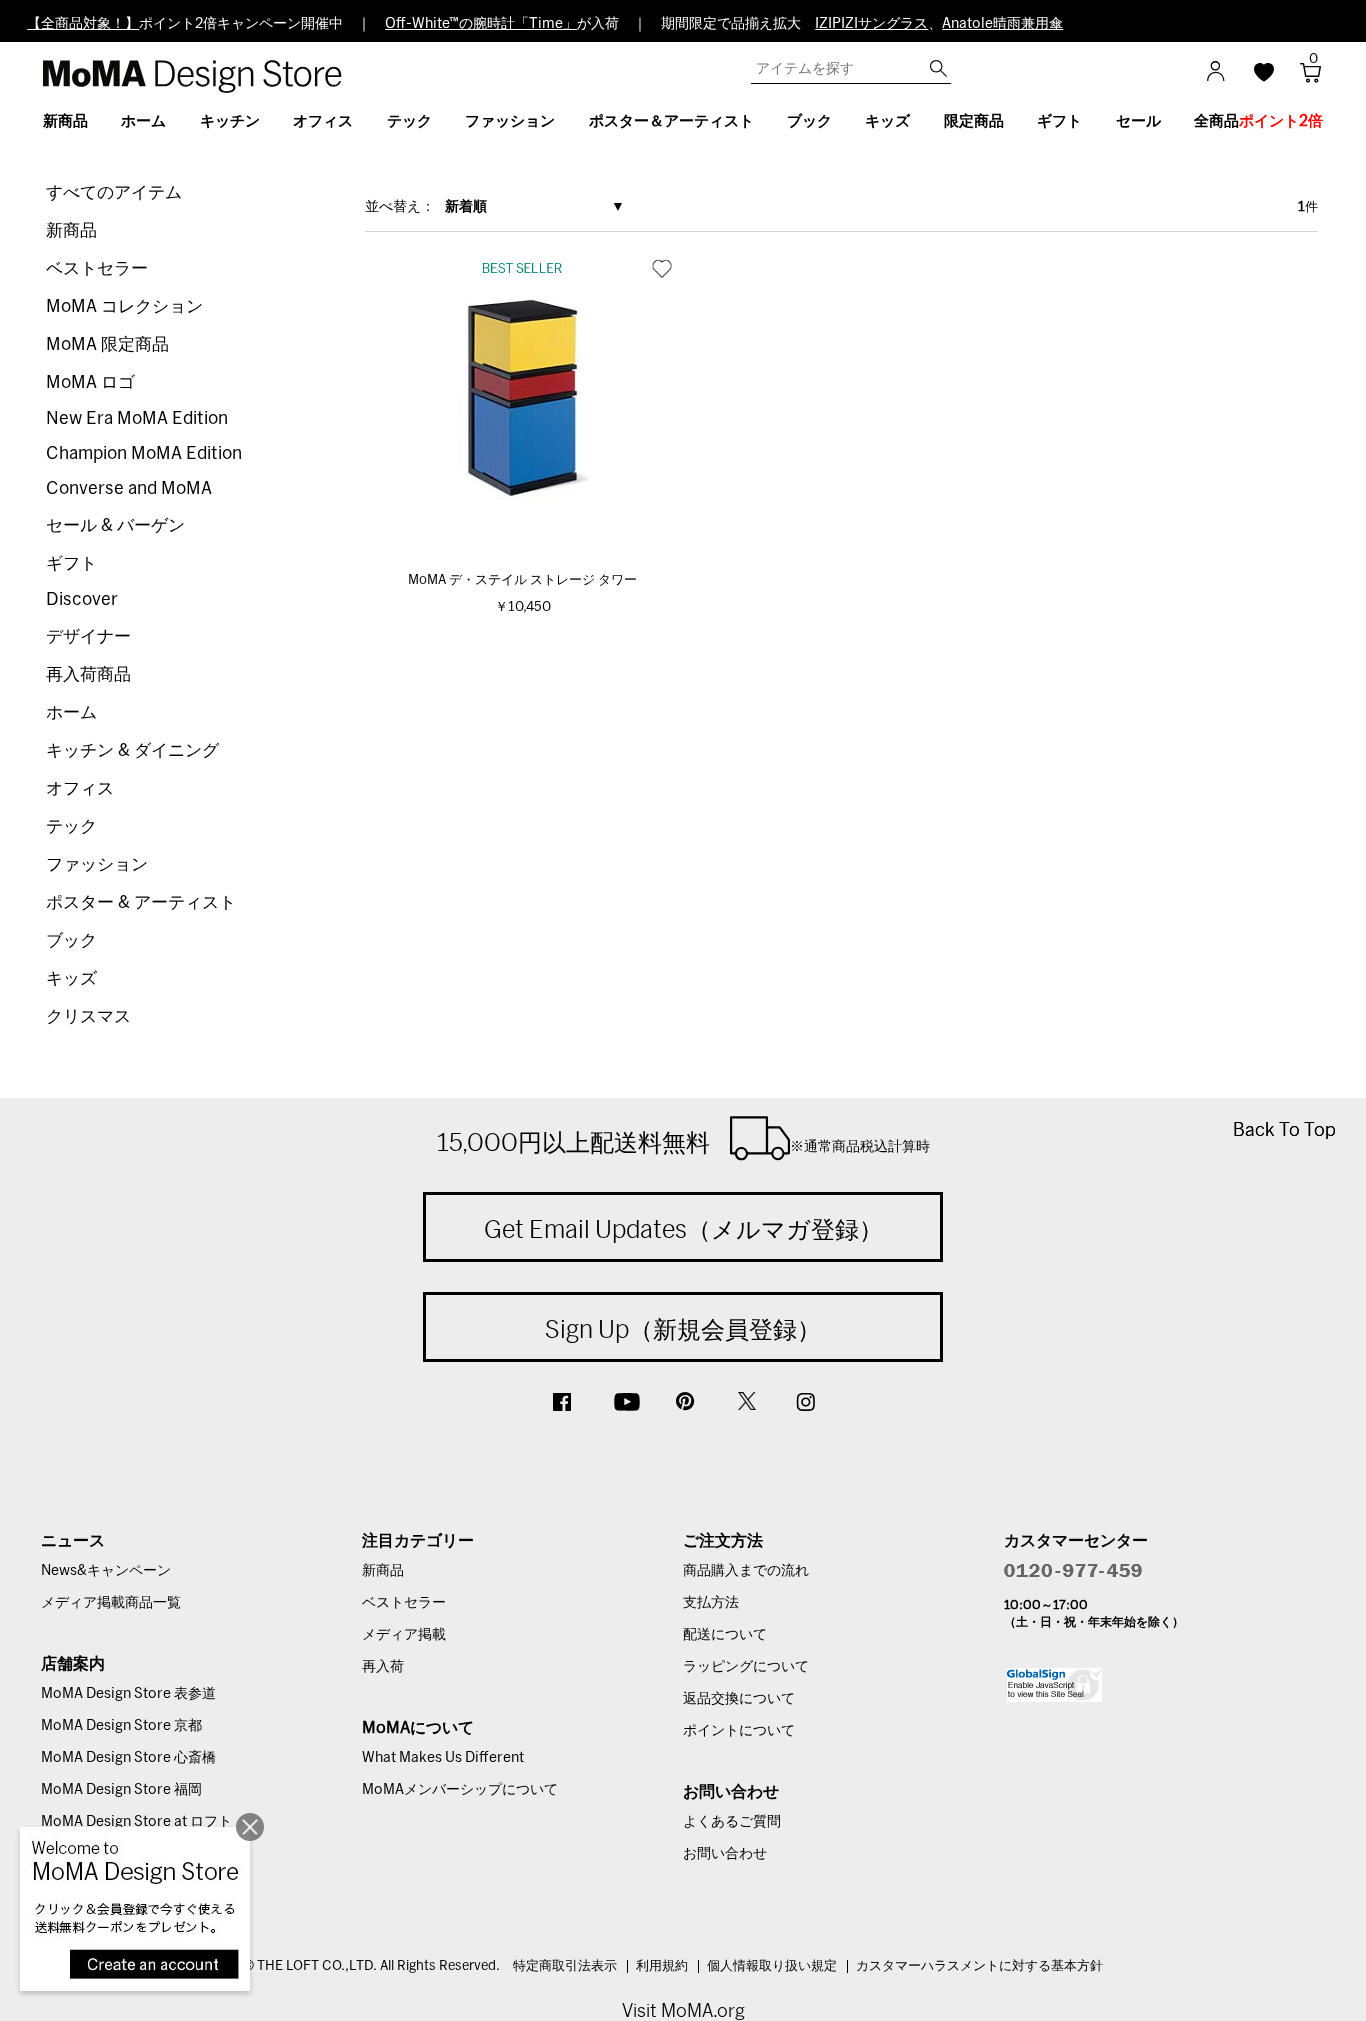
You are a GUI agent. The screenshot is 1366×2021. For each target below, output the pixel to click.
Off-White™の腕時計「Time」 (481, 24)
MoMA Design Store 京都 (121, 1726)
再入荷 (383, 1667)
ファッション (97, 864)
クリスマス (88, 1016)
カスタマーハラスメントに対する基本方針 (979, 1966)
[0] (1303, 78)
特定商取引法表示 (565, 1966)
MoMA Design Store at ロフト (136, 1822)
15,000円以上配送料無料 (683, 1142)
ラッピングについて (746, 1667)
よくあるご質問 (732, 1822)
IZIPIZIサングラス (871, 24)
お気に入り (662, 268)
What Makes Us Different (443, 1758)
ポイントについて (739, 1731)
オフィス (80, 788)
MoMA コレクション (124, 306)
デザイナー (88, 636)
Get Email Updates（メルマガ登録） (683, 1229)
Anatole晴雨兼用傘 (1002, 24)
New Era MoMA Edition (137, 418)
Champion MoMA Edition (144, 453)
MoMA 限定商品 (107, 344)
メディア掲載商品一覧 (111, 1603)
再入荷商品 (88, 674)
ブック (71, 940)
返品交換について (739, 1699)
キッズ (71, 978)
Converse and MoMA (129, 488)
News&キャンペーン (106, 1571)
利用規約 (662, 1966)
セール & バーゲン (115, 525)
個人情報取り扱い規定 (772, 1966)
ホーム (71, 712)
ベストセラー (97, 268)
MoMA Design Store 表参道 (128, 1694)
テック (71, 826)
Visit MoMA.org (683, 2010)
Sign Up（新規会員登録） (683, 1329)
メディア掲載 (404, 1635)
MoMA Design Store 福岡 (121, 1790)
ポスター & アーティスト (141, 902)
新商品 (71, 230)
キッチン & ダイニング (132, 750)
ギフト (71, 563)
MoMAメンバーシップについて (460, 1790)
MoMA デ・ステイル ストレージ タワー (522, 580)
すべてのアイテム (114, 192)
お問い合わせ (725, 1854)
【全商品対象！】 (83, 24)
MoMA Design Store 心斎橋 (128, 1758)
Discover (82, 599)
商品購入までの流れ (746, 1571)
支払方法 (711, 1603)
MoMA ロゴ (90, 382)
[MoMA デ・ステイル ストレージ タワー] (523, 398)
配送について (725, 1635)
